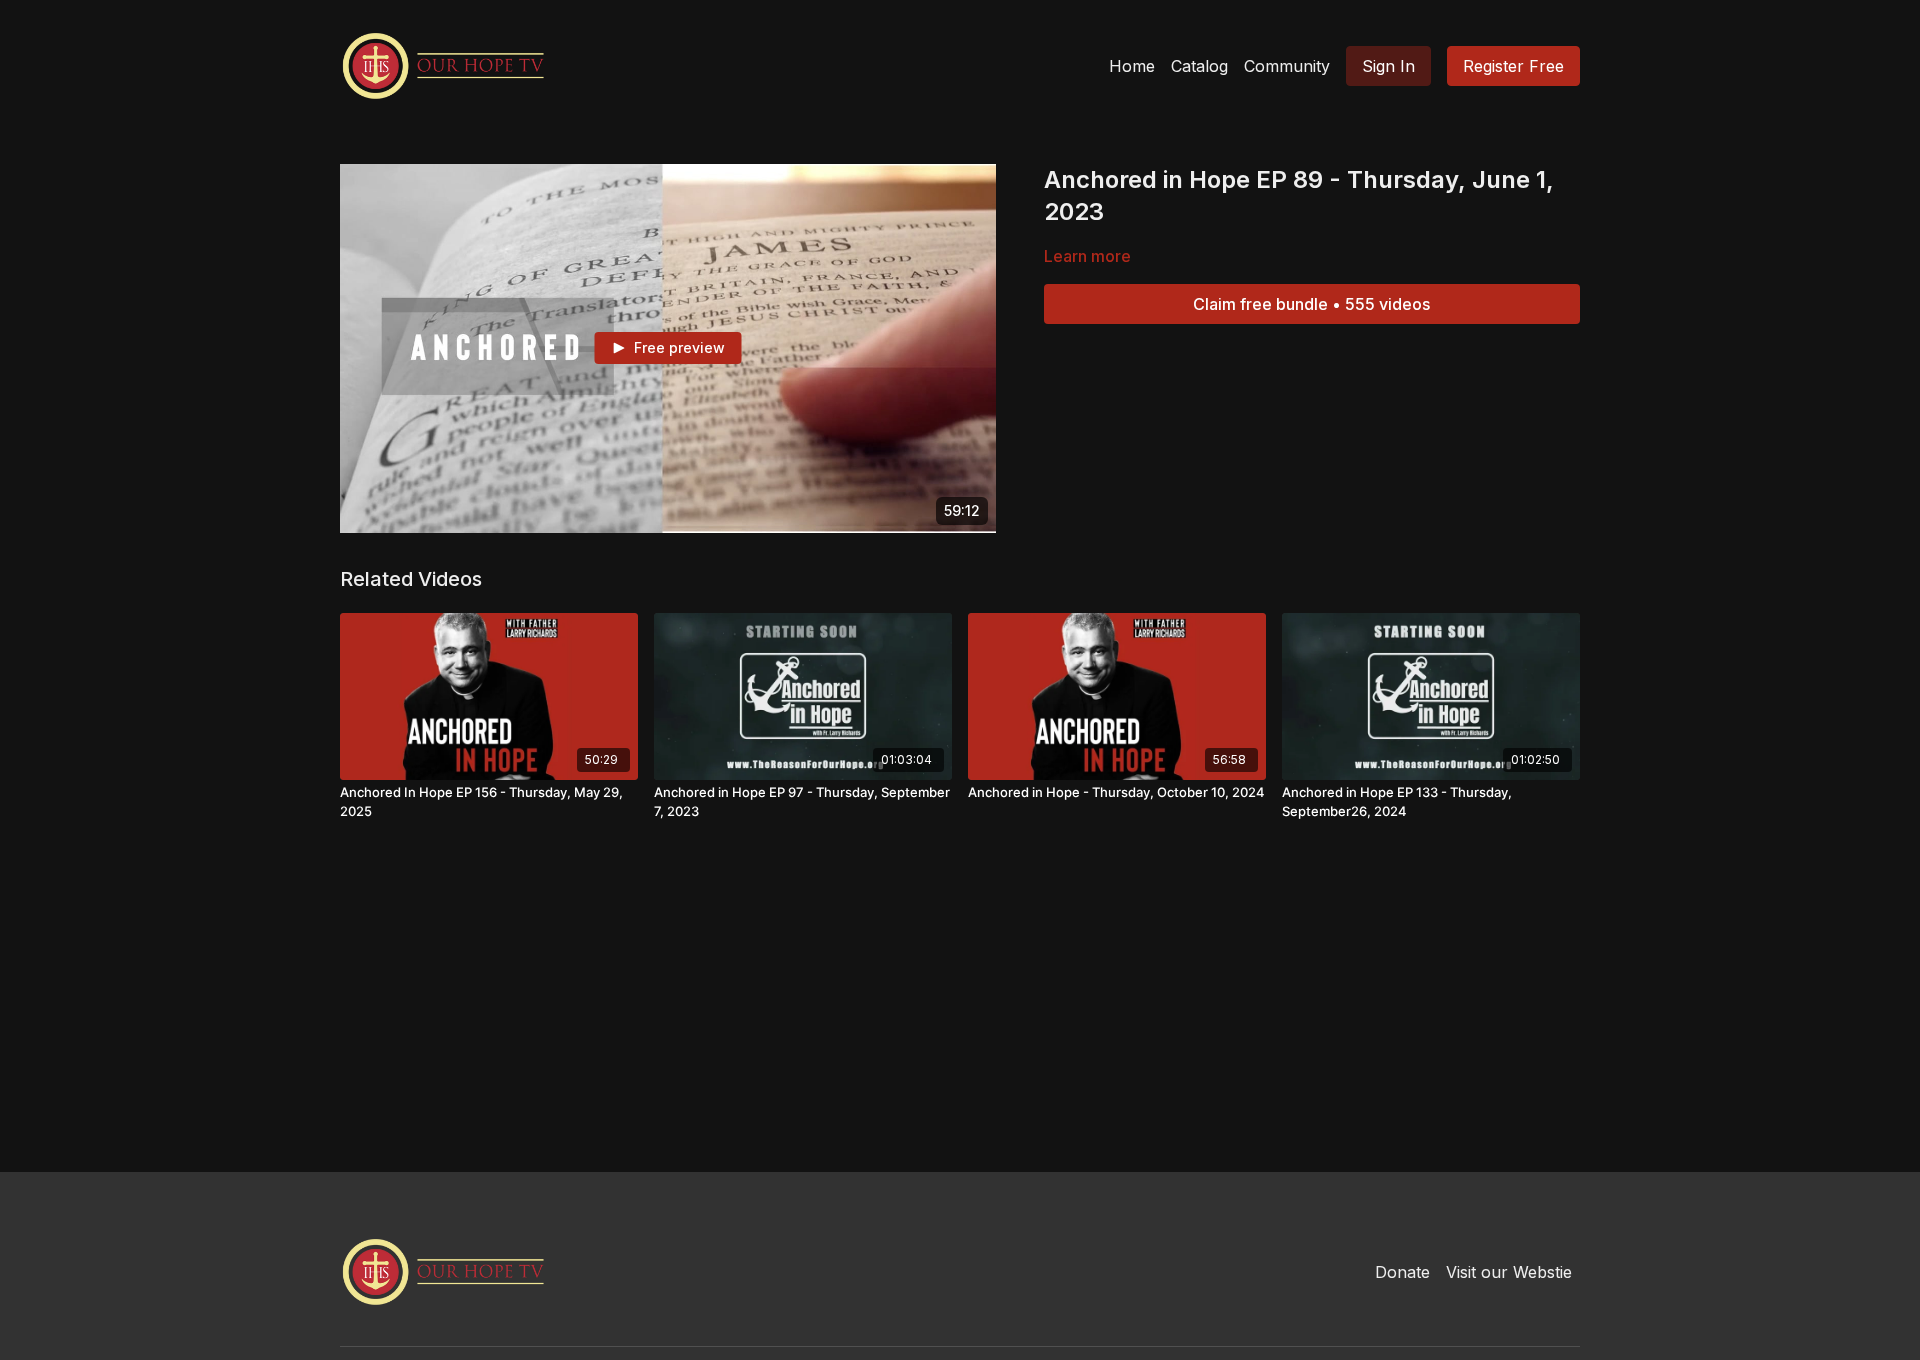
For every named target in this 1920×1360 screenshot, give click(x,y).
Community (1287, 66)
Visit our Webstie (1509, 1272)
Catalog (1199, 66)
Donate (1402, 1272)
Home (1132, 66)
